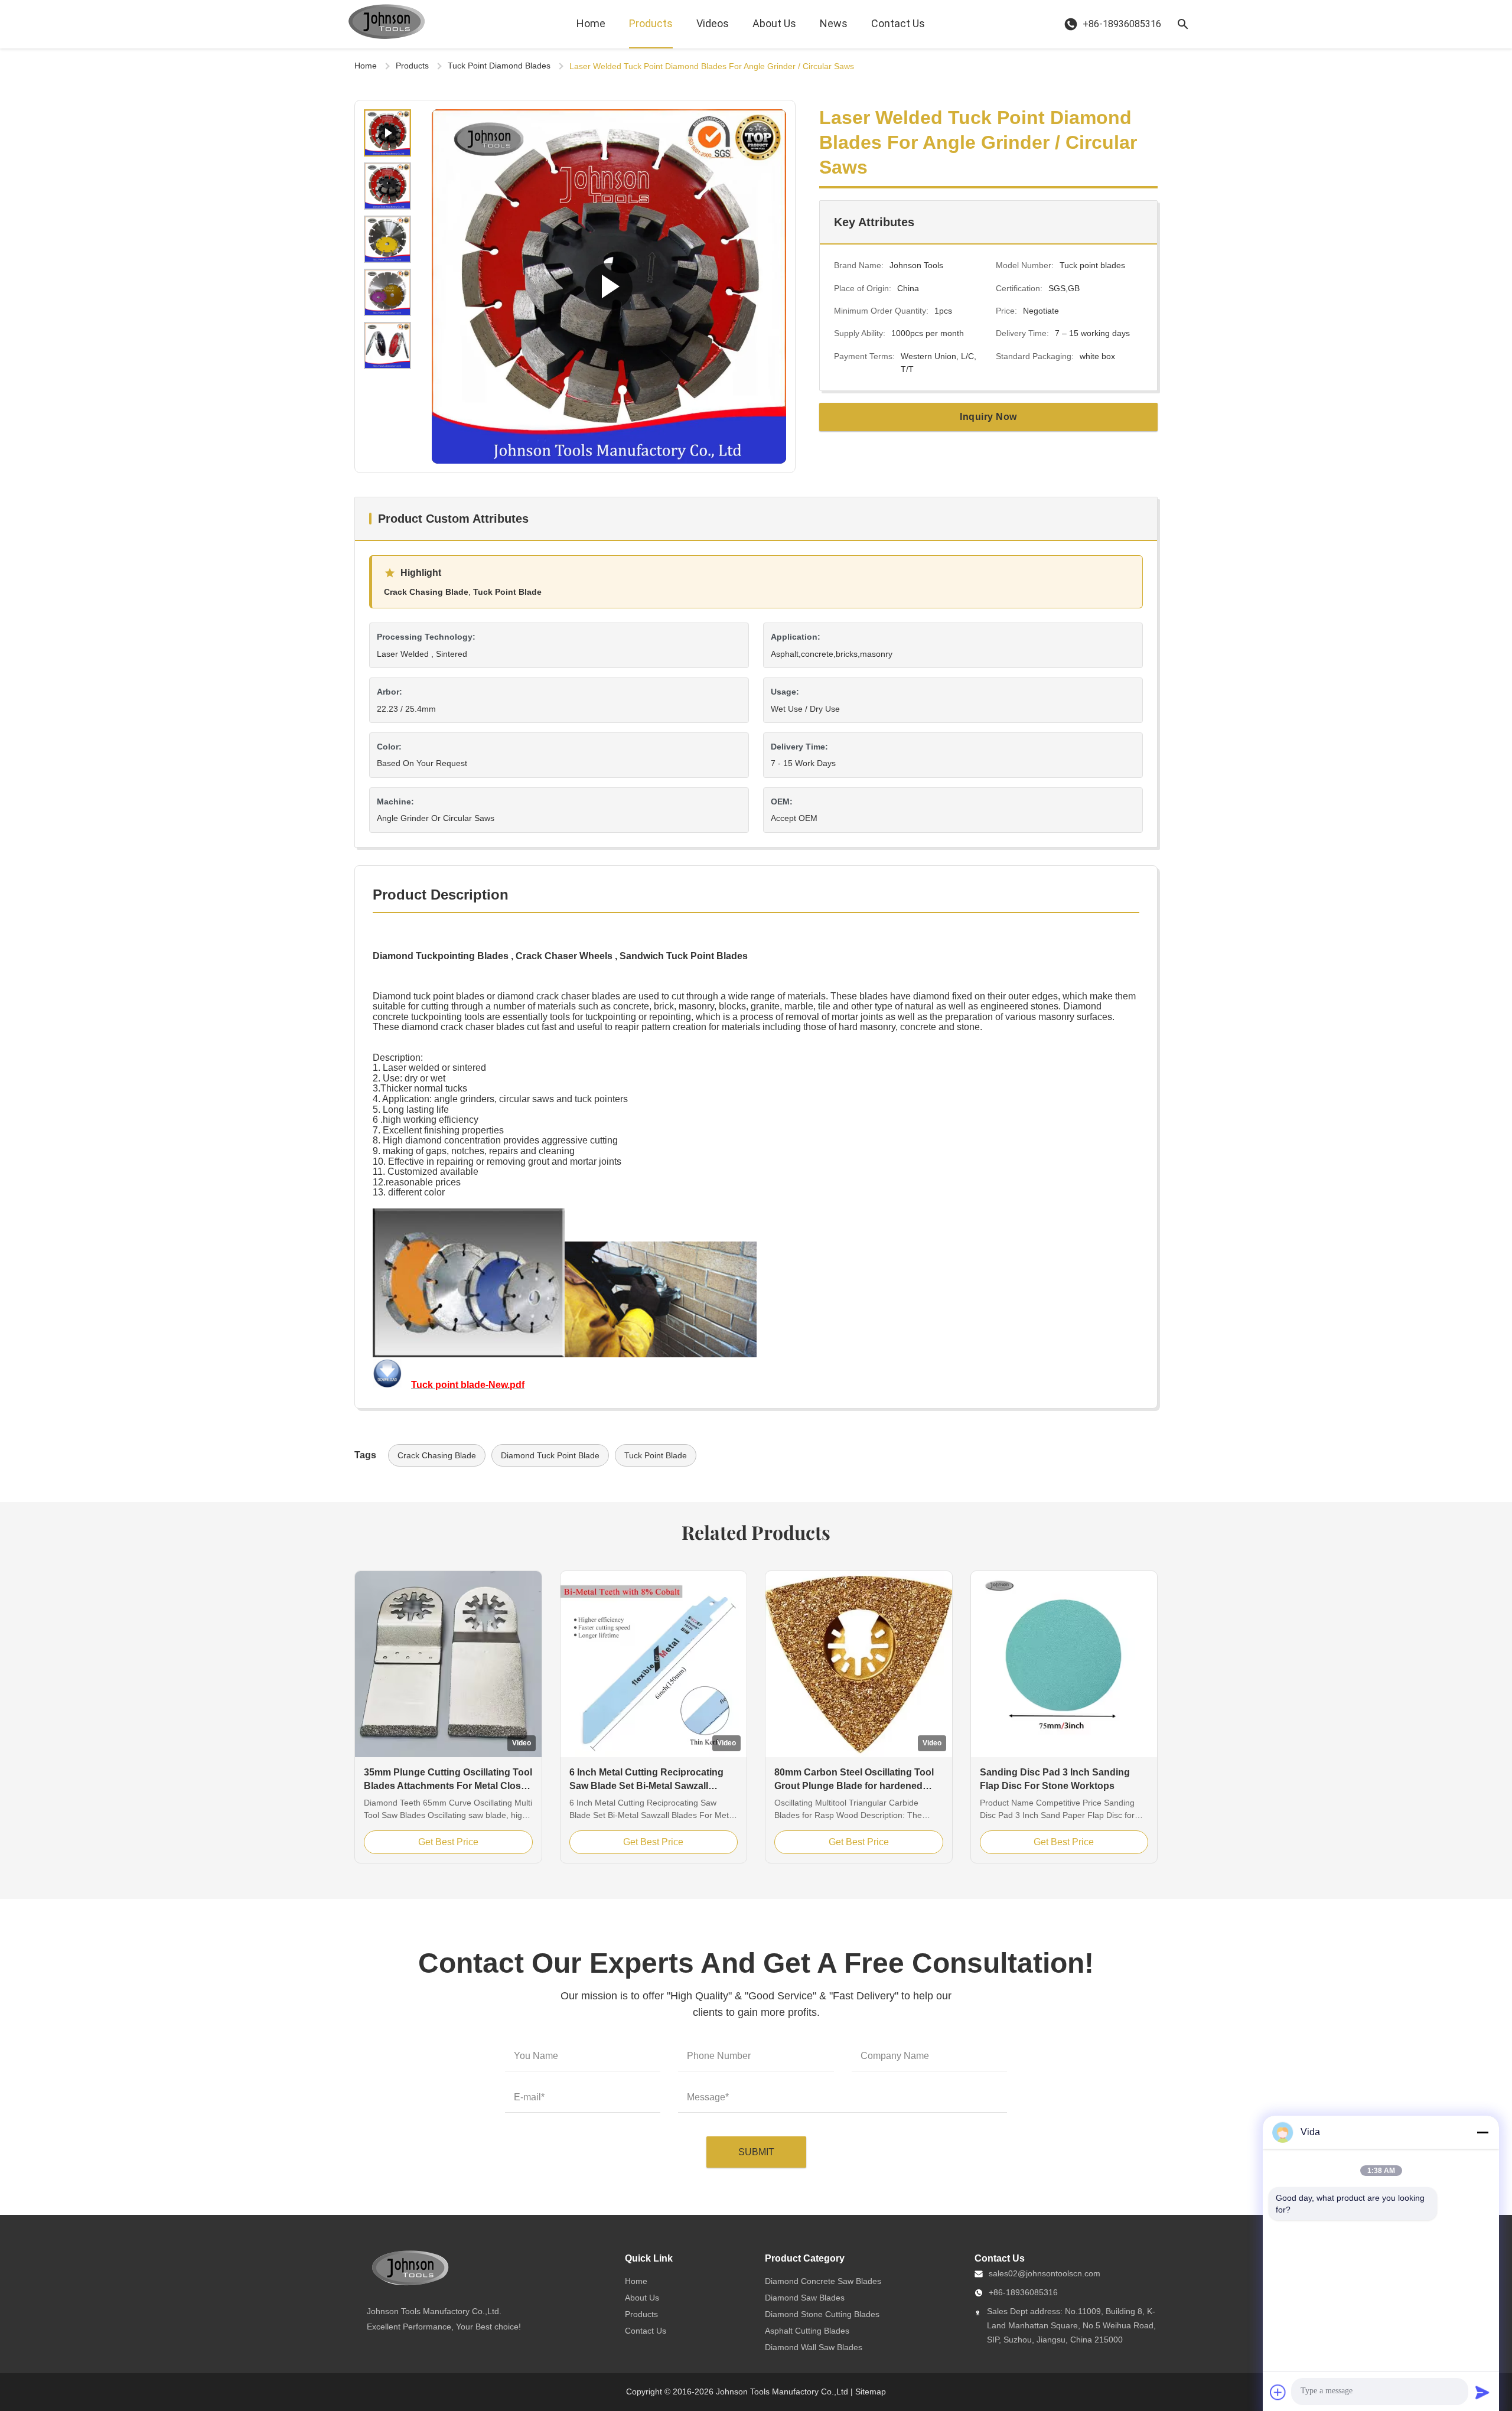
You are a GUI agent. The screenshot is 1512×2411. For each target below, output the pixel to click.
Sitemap (871, 2392)
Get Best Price (448, 1842)
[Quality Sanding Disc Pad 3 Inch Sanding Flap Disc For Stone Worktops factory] (1064, 1664)
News (834, 23)
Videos (713, 23)
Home (591, 23)
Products (651, 23)
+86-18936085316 (1023, 2292)
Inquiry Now (988, 417)
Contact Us (898, 23)
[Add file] (1278, 2392)
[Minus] (1482, 2132)
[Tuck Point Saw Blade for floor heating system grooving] (609, 286)
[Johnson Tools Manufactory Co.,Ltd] (387, 24)
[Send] (1482, 2392)
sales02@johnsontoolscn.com (1045, 2273)
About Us (774, 23)
